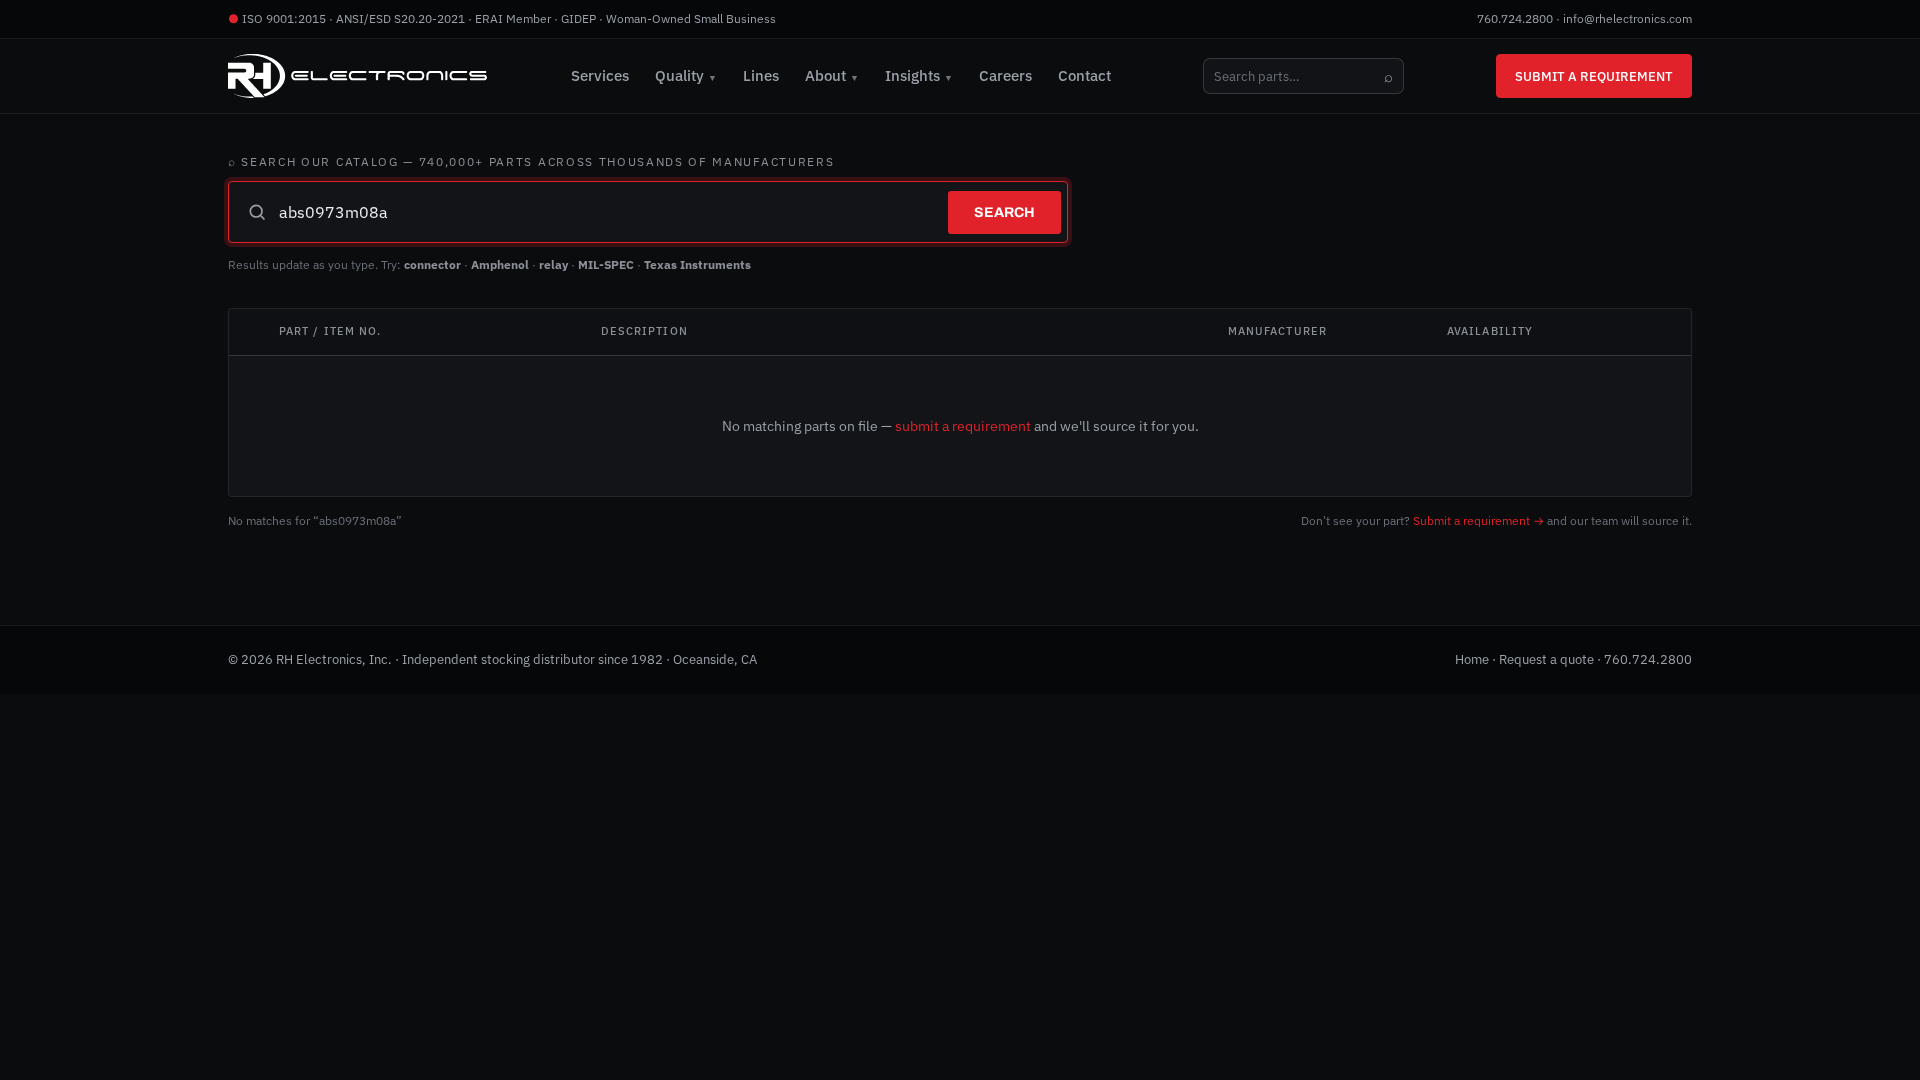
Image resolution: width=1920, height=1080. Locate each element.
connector (432, 264)
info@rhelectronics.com (1627, 18)
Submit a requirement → (1478, 520)
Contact (1084, 75)
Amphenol (500, 264)
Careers (1005, 75)
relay (553, 264)
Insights (919, 75)
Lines (761, 75)
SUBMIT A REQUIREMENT (1594, 76)
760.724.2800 (1515, 18)
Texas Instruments (697, 264)
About (832, 75)
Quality (686, 75)
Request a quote (1546, 659)
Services (600, 75)
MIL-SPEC (606, 264)
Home (1472, 659)
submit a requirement (963, 426)
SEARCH (1004, 212)
